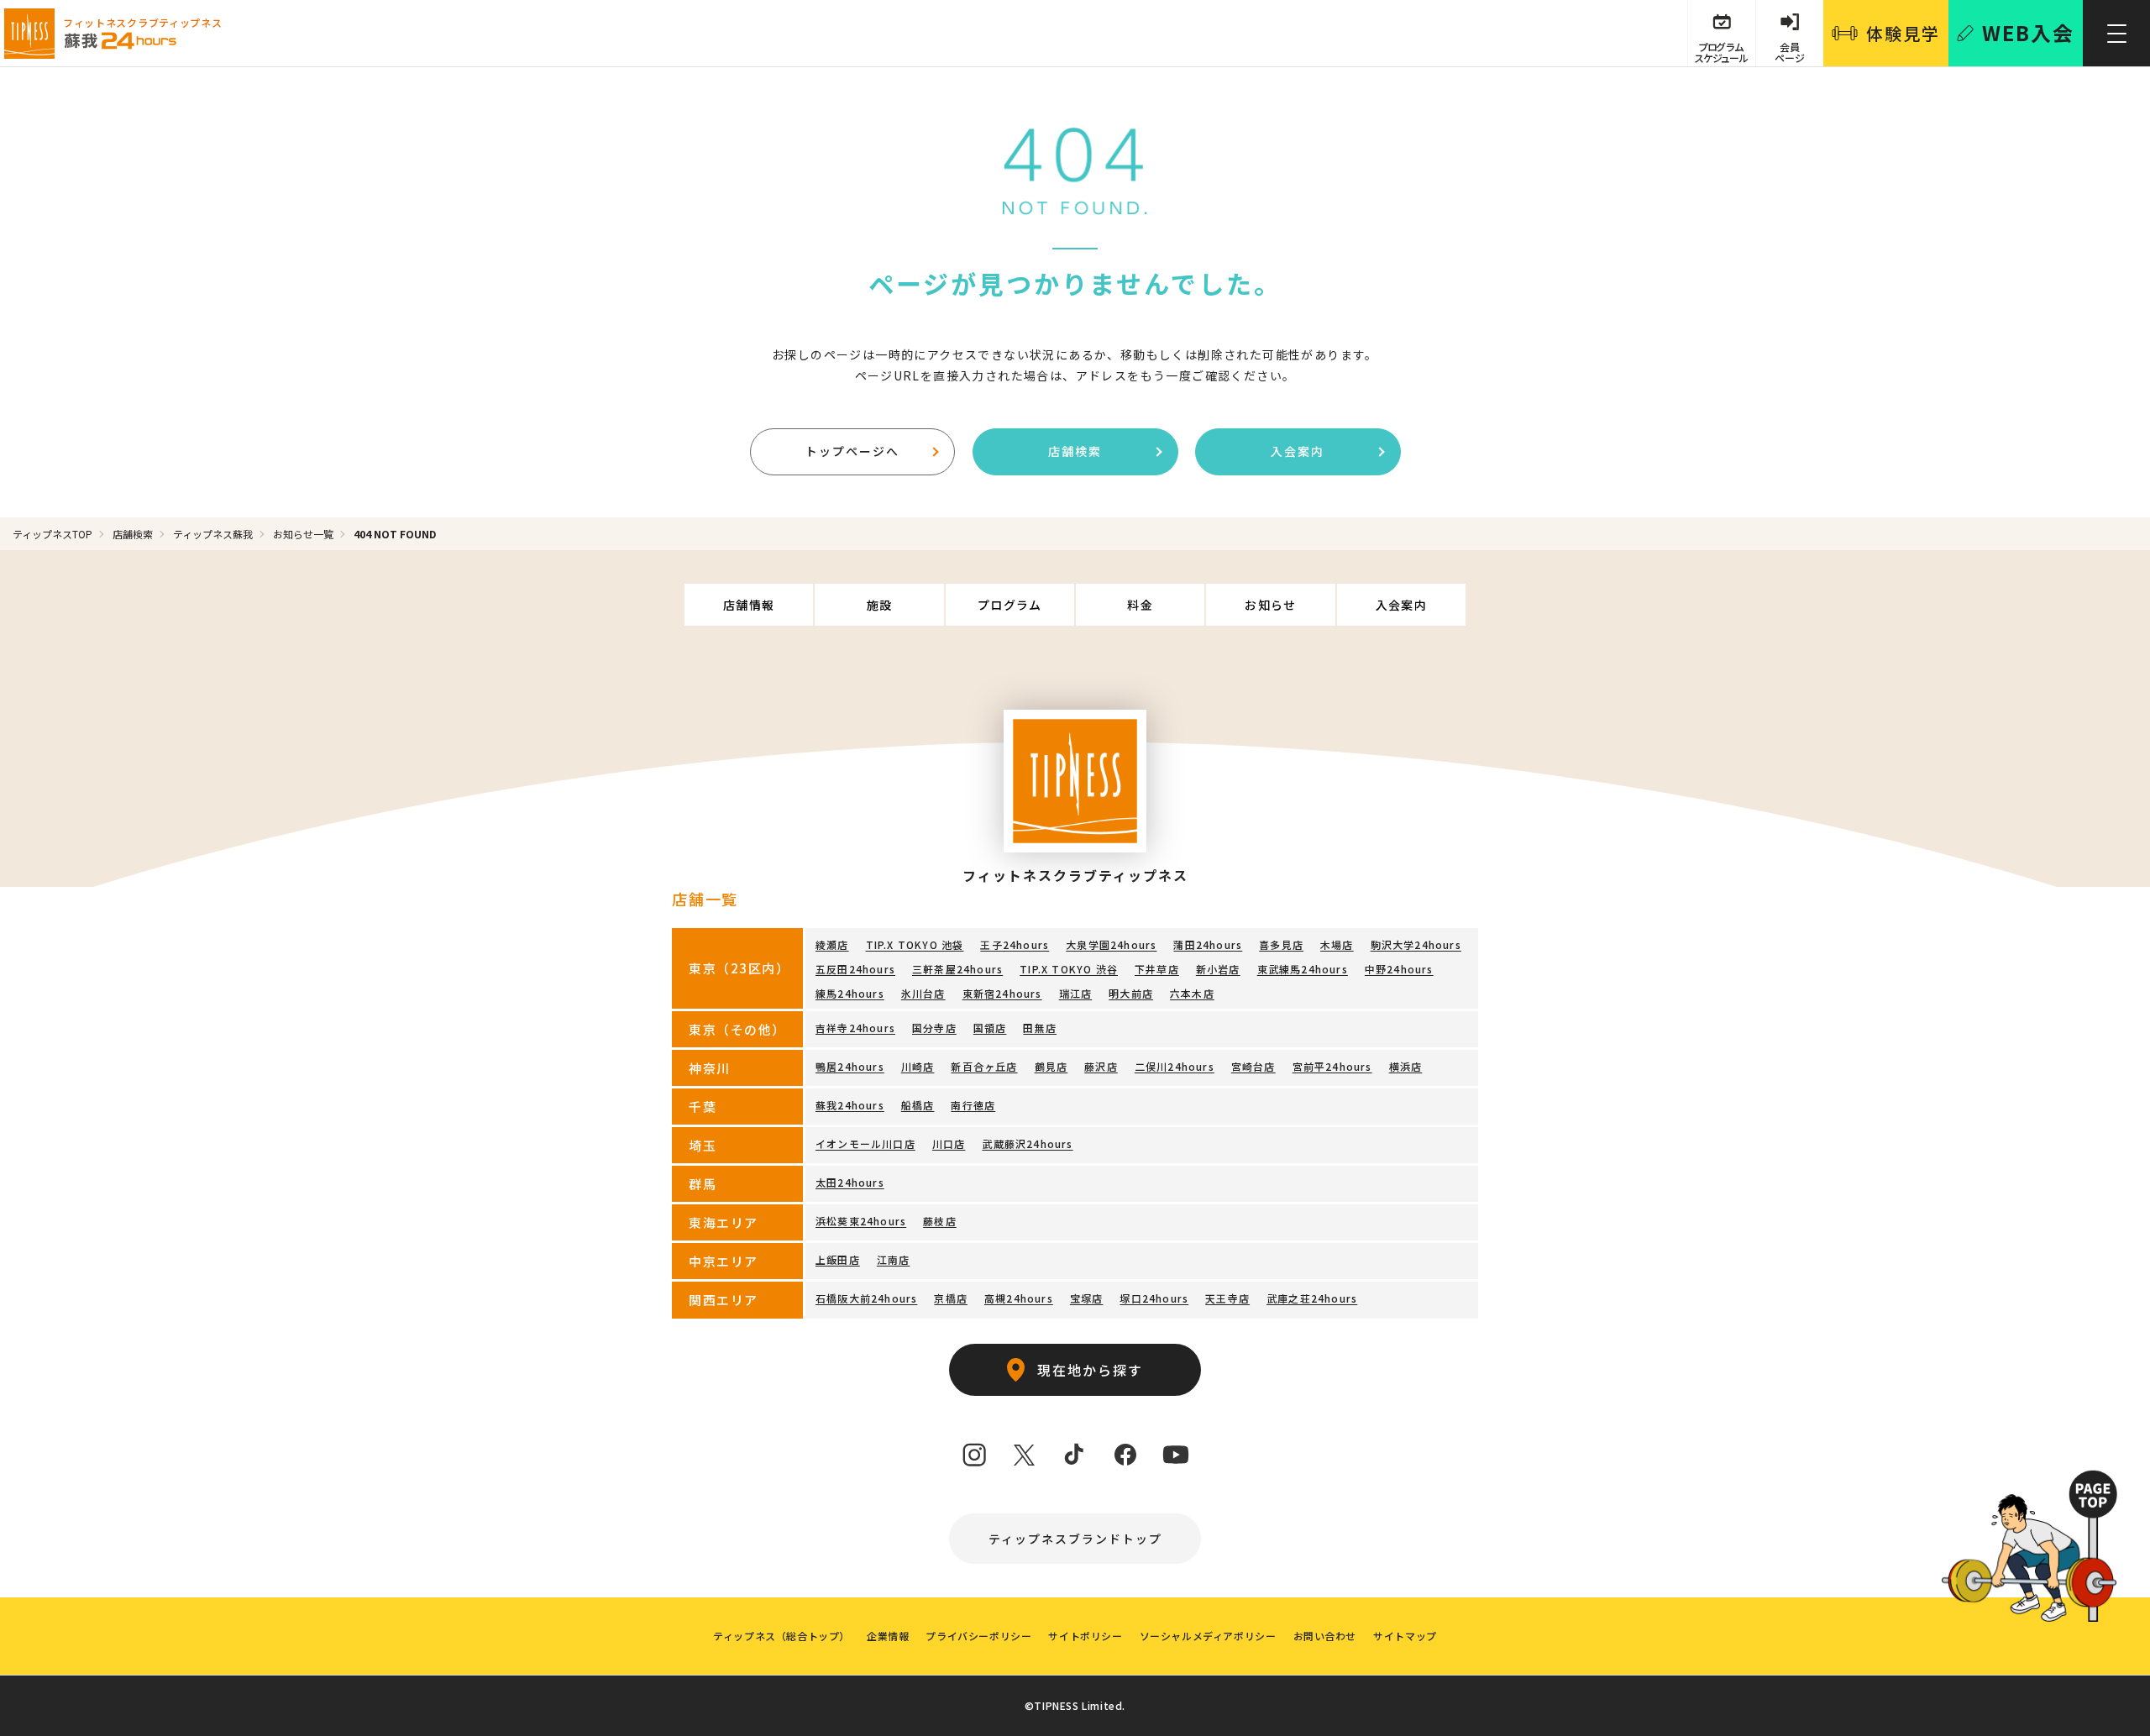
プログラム (1010, 605)
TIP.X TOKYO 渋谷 (1069, 969)
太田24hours (850, 1182)
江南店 (894, 1259)
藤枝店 (940, 1221)
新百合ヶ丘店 (984, 1066)
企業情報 (888, 1636)
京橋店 (951, 1298)
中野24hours (1399, 969)
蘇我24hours (850, 1105)
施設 (880, 605)
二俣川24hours (1175, 1066)
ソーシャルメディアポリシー (1208, 1636)
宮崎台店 (1253, 1066)
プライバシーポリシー (978, 1636)
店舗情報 (749, 605)
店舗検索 (1075, 451)
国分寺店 (934, 1028)
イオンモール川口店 (865, 1143)
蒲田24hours (1208, 944)
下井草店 (1157, 969)
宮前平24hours (1332, 1066)
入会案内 (1298, 451)
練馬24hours (850, 993)
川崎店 (918, 1066)
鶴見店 (1051, 1066)
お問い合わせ (1325, 1636)
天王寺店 (1227, 1298)
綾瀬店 (832, 944)
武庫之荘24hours (1312, 1298)
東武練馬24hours (1303, 969)
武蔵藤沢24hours (1027, 1143)
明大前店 (1131, 993)
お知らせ (1271, 605)
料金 (1140, 605)
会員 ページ (1790, 52)
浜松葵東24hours (861, 1221)
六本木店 (1192, 993)
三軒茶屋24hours (957, 969)
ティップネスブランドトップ (1075, 1539)
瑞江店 (1076, 993)
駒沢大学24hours (1416, 944)
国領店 (990, 1028)
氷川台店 (923, 993)
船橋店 (918, 1105)
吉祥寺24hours (855, 1028)
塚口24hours (1154, 1298)
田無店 (1040, 1028)
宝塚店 (1087, 1298)
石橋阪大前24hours (866, 1298)
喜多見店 (1281, 944)
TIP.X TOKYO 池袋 (915, 944)
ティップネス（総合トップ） (781, 1636)
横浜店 (1406, 1066)
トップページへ (852, 451)
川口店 (949, 1143)
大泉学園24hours (1111, 944)
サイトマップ (1405, 1636)
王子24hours (1015, 944)
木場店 (1337, 944)
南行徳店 (973, 1105)
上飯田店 (838, 1259)
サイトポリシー (1085, 1636)
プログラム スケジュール (1721, 52)
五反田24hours (855, 969)
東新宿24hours (1002, 993)
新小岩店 (1218, 969)
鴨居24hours (850, 1066)
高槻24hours (1019, 1298)
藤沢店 (1101, 1066)
